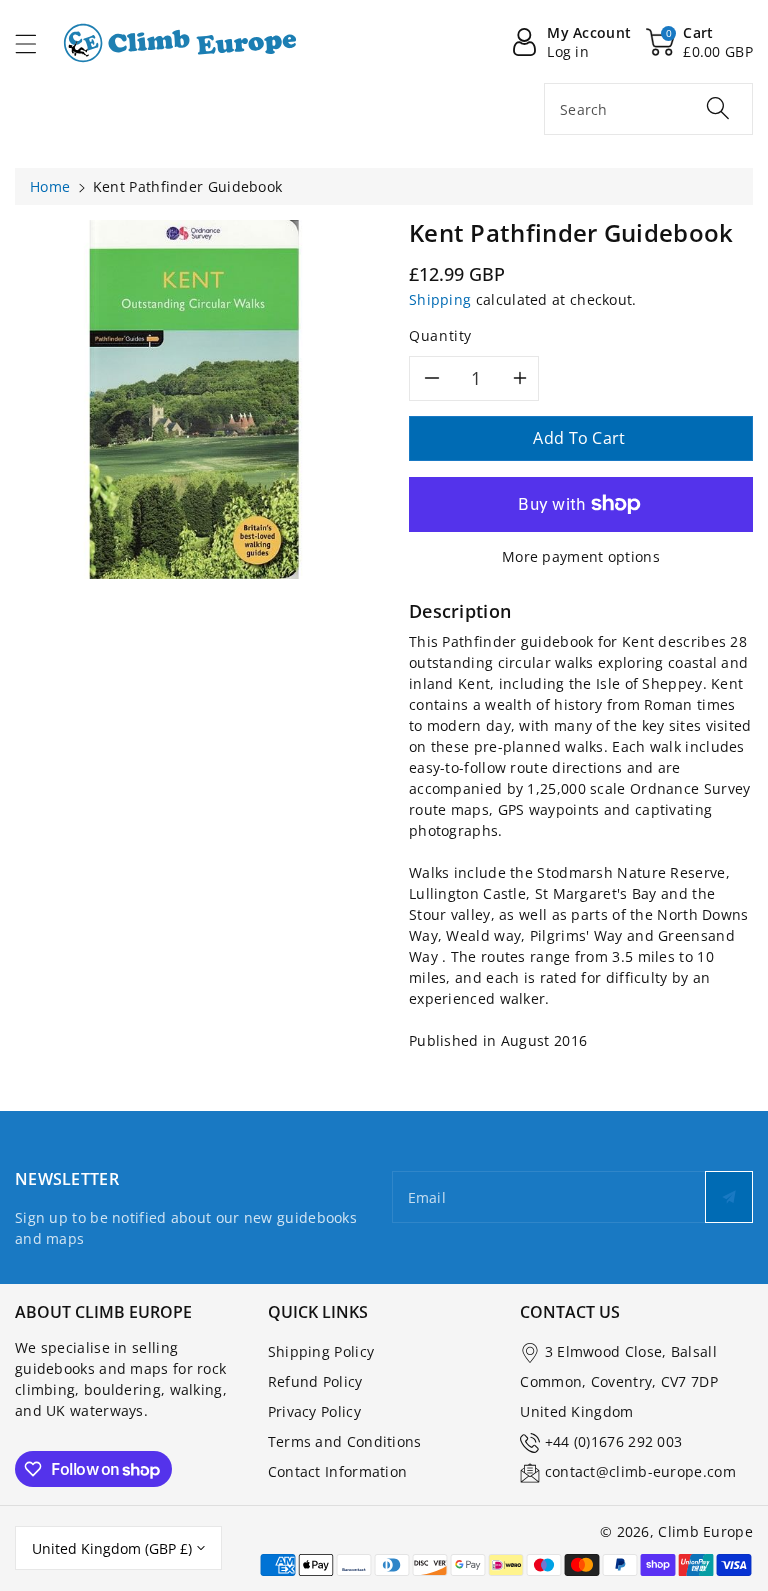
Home (50, 186)
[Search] (718, 108)
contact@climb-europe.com (640, 1471)
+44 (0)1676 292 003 (614, 1441)
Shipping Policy (321, 1351)
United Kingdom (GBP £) (112, 1548)
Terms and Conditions (345, 1441)
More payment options (581, 556)
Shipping (440, 299)
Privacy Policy (314, 1411)
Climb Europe (705, 1531)
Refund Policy (315, 1381)
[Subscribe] (729, 1197)
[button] (35, 43)
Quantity (440, 335)
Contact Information (338, 1471)
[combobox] (648, 109)
